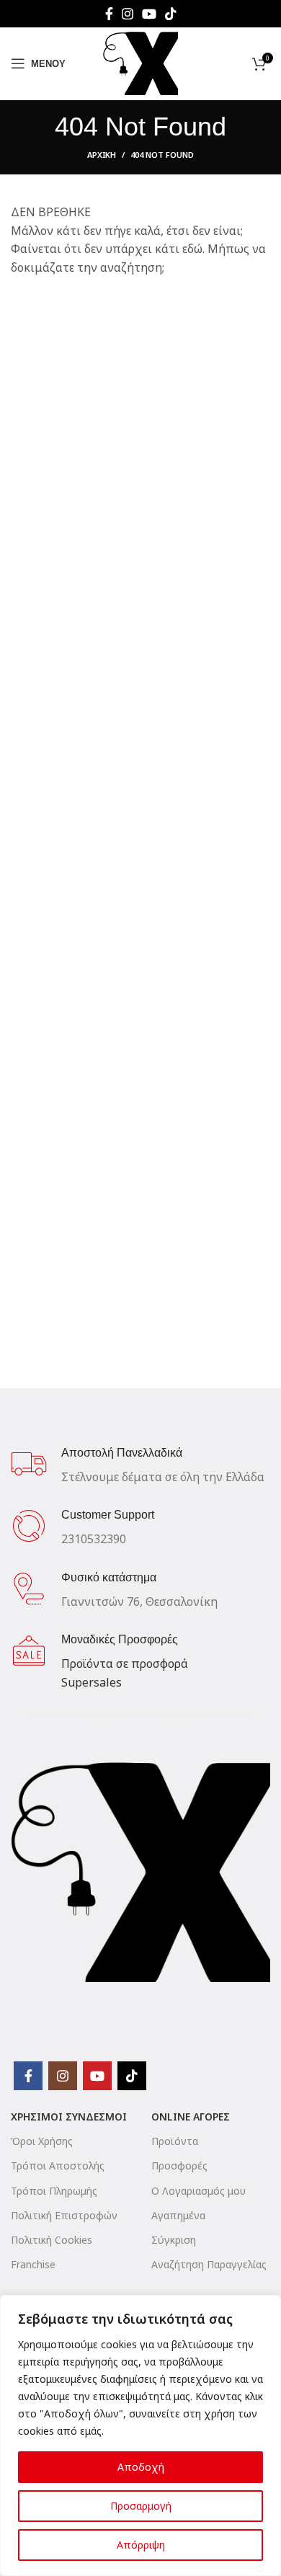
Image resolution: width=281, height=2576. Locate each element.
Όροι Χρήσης (42, 2141)
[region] (140, 2435)
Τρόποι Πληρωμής (54, 2191)
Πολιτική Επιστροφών (64, 2215)
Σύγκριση (174, 2240)
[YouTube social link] (149, 14)
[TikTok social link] (171, 14)
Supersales (92, 1682)
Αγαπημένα (178, 2215)
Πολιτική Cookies (52, 2240)
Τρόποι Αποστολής (58, 2166)
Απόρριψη (141, 2545)
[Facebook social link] (109, 14)
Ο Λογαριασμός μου (199, 2191)
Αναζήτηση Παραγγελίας (209, 2264)
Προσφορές (179, 2166)
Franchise (33, 2264)
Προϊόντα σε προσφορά (125, 1664)
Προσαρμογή (141, 2506)
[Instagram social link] (128, 14)
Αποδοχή (141, 2467)
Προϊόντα (175, 2141)
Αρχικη (102, 155)
